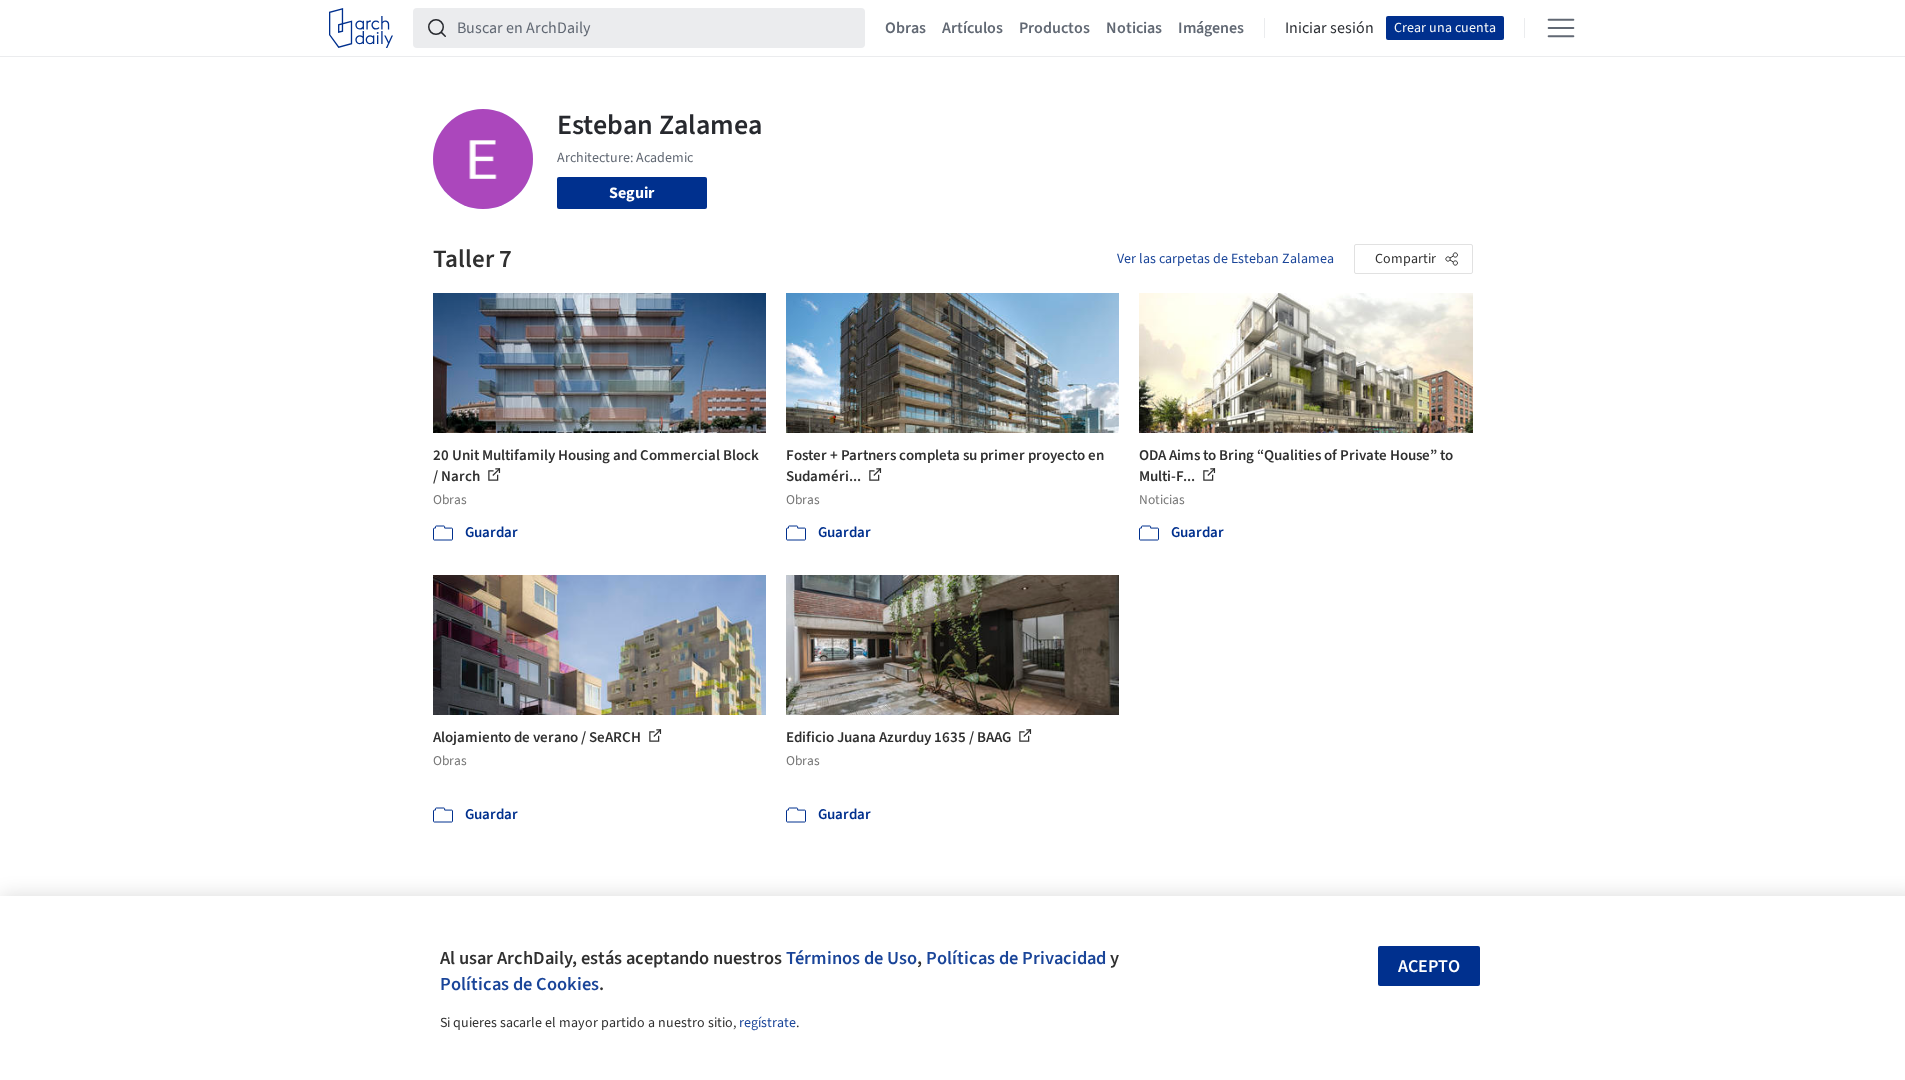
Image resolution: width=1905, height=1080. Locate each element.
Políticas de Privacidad (1016, 958)
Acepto (1429, 966)
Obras (905, 28)
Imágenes (1211, 28)
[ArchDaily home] (361, 28)
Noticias (1134, 28)
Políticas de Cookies (519, 984)
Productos (1054, 28)
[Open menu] (1561, 28)
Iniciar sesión (1329, 28)
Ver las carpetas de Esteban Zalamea (1225, 259)
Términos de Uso (851, 958)
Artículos (972, 28)
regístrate (767, 1023)
